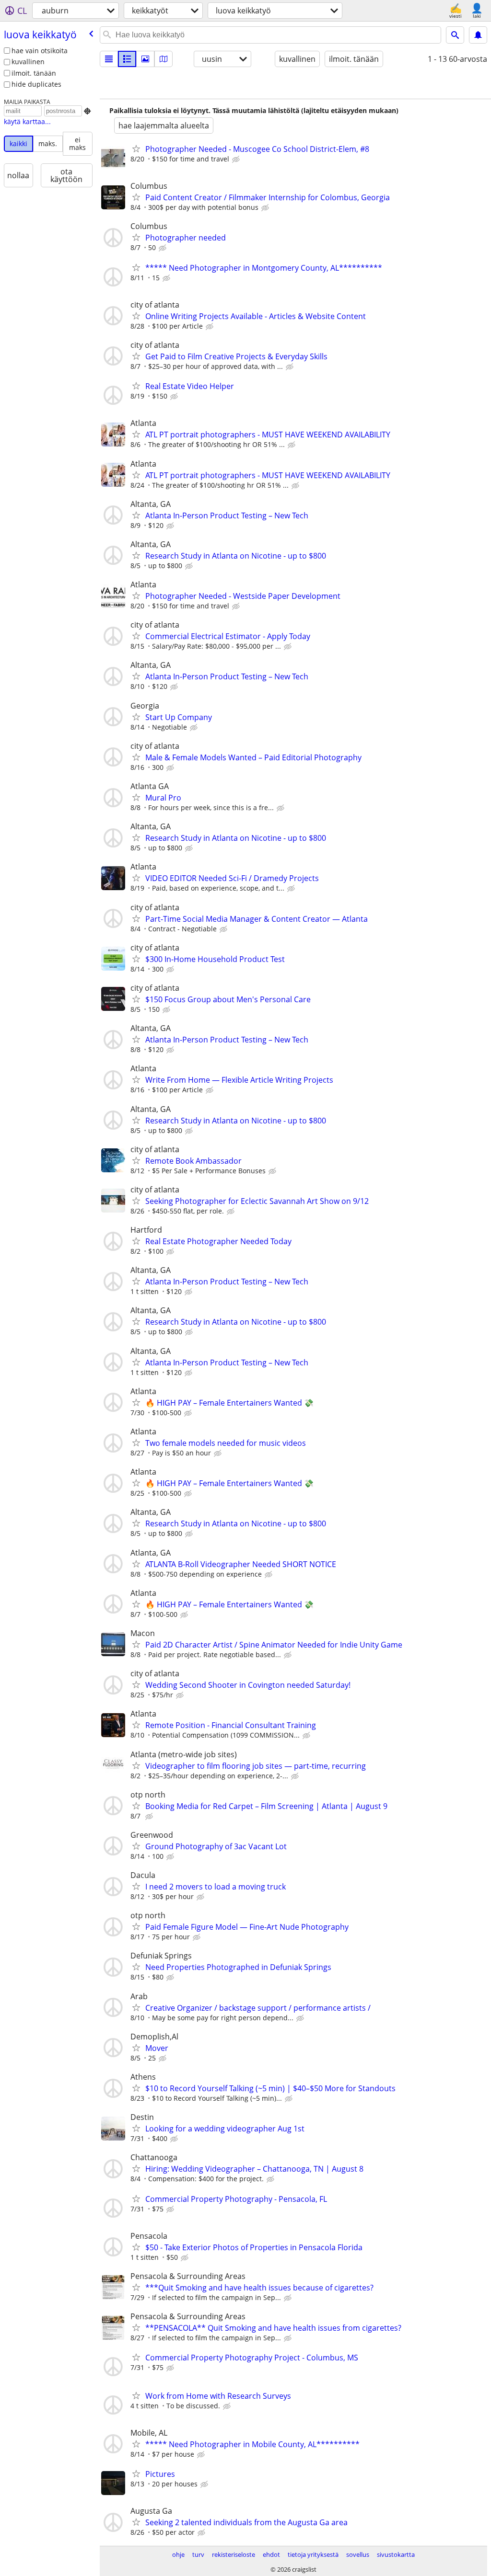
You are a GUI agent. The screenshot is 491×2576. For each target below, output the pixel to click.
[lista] (109, 59)
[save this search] (478, 35)
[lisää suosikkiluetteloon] (136, 149)
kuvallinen (28, 62)
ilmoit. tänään (34, 73)
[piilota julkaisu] (237, 160)
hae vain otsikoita (40, 51)
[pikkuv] (127, 59)
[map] (164, 59)
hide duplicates (36, 84)
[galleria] (145, 59)
